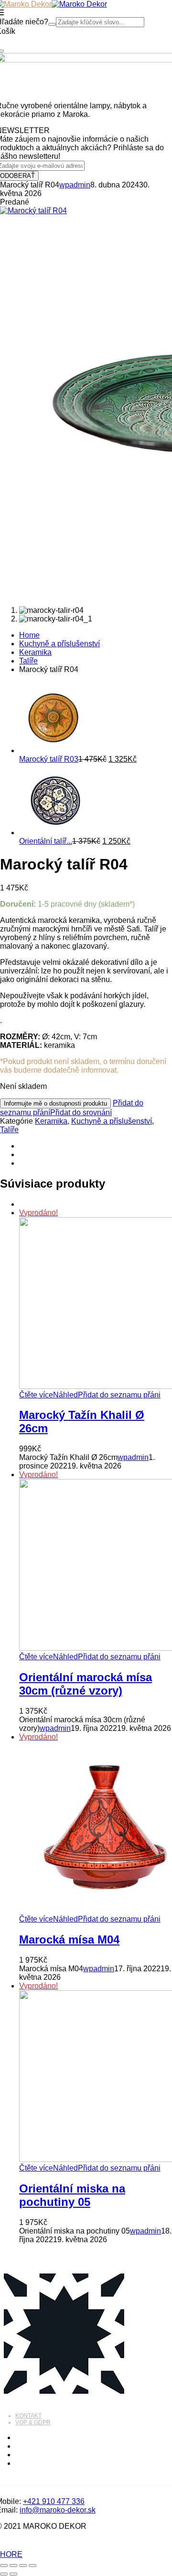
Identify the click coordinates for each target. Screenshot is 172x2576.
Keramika (35, 652)
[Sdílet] (23, 2566)
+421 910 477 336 (54, 2501)
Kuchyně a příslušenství (59, 644)
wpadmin (75, 185)
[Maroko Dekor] (79, 4)
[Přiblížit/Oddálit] (4, 2566)
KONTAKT (28, 2416)
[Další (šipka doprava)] (13, 2574)
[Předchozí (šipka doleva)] (4, 2574)
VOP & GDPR (33, 2422)
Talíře (28, 661)
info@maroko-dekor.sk (58, 2510)
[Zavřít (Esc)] (32, 2566)
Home (29, 635)
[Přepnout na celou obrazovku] (13, 2566)
